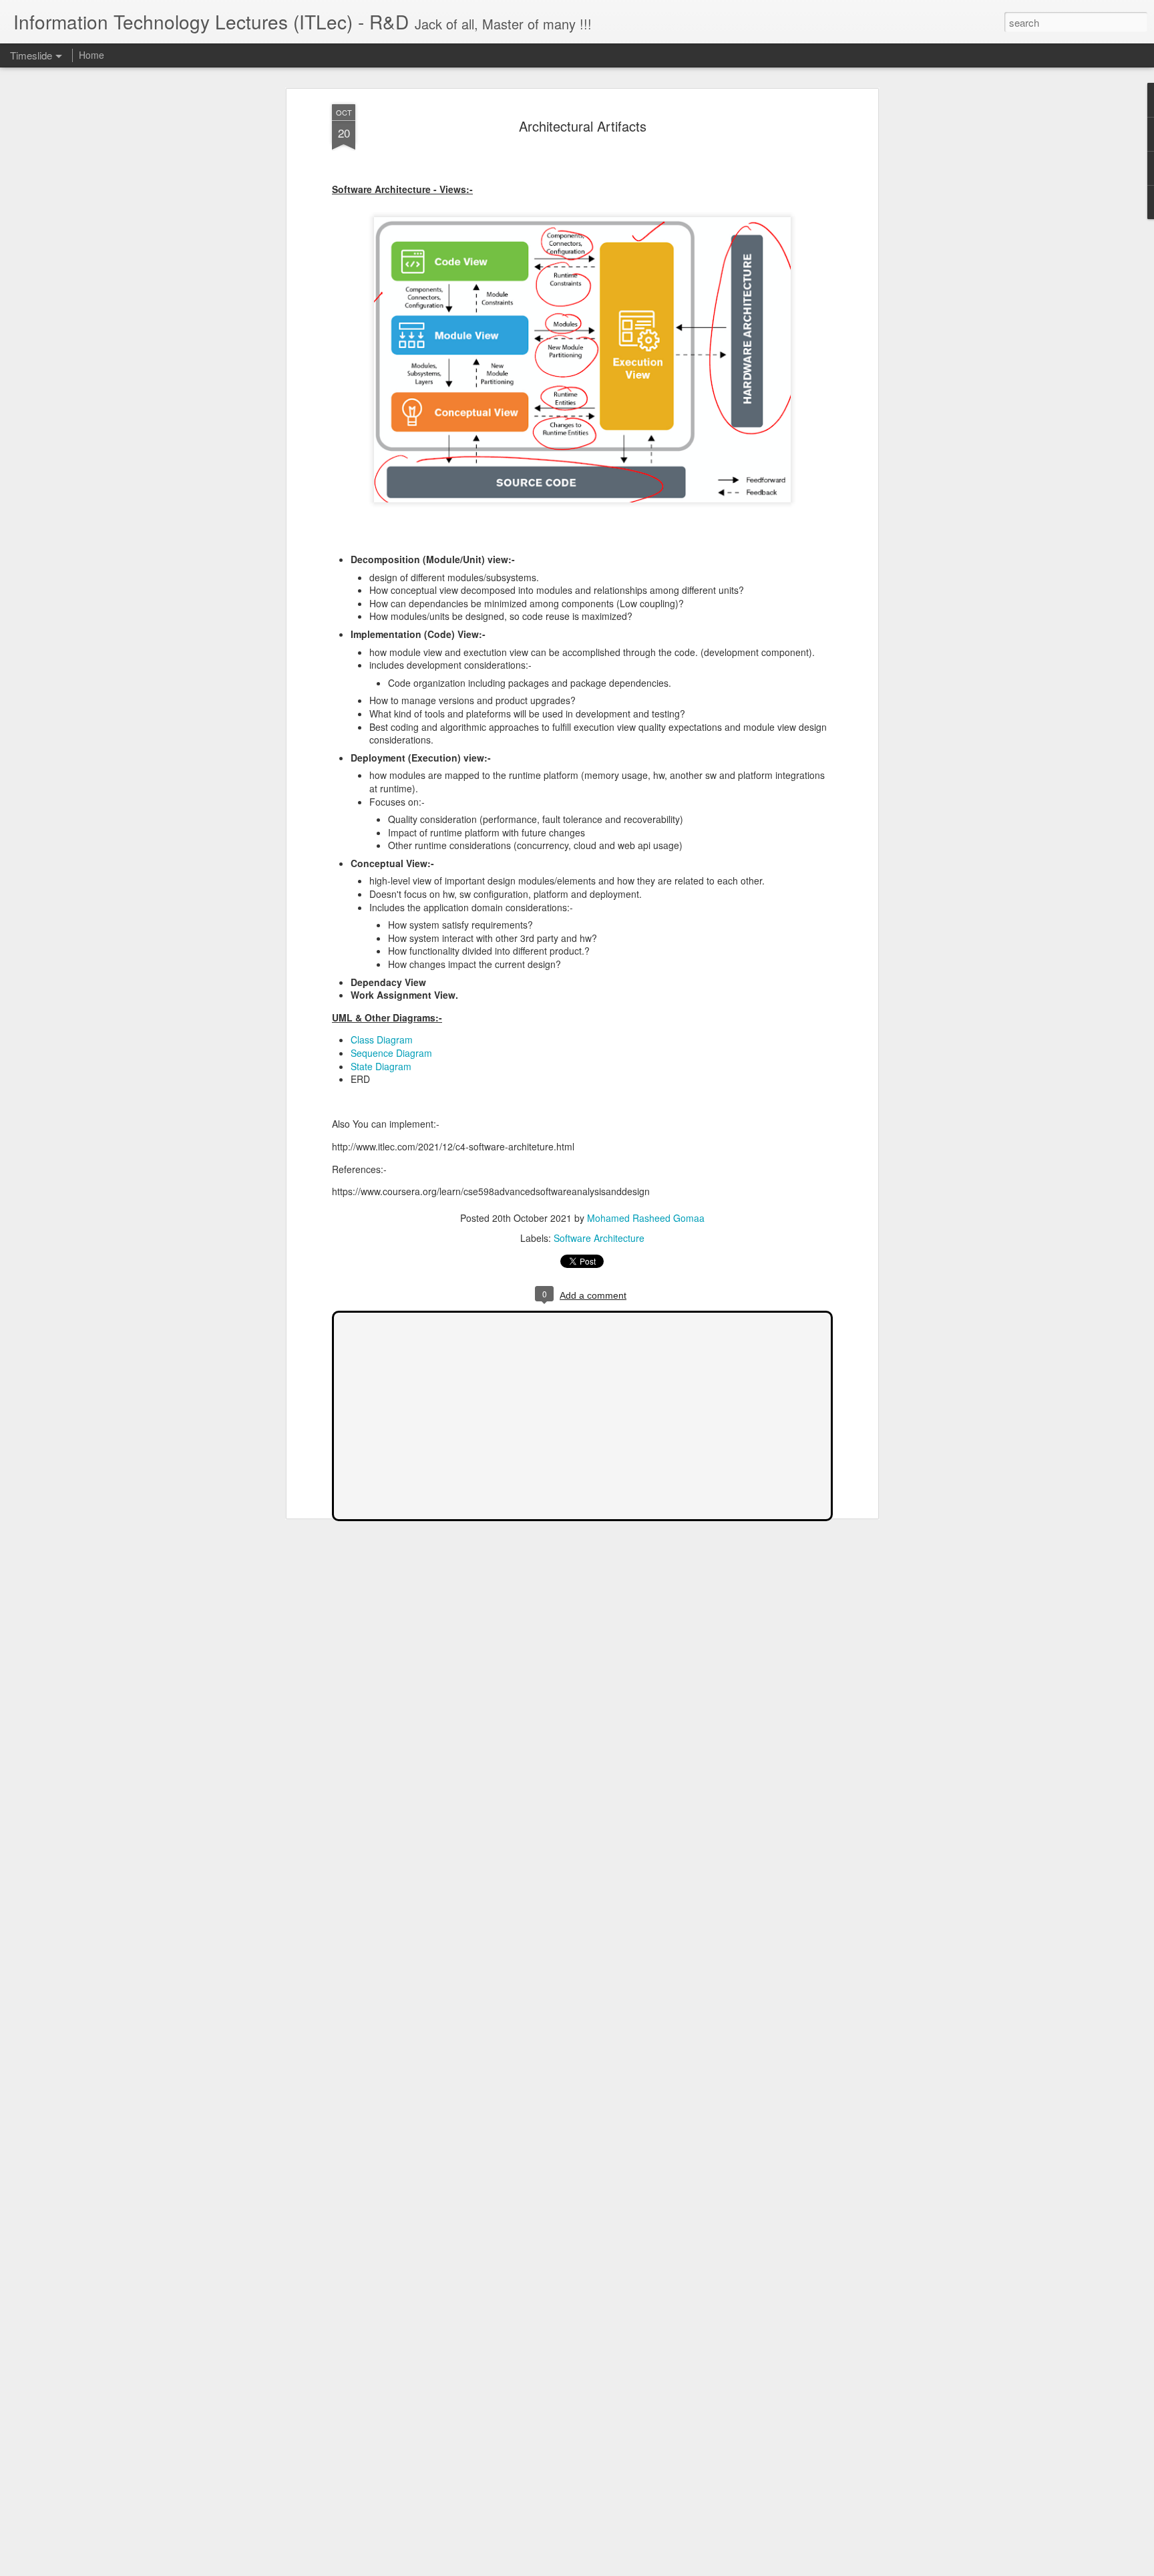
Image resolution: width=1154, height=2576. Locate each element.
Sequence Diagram (391, 1053)
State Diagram (381, 1066)
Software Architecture (599, 1238)
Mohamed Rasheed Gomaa (646, 1218)
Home (91, 55)
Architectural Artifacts (583, 126)
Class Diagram (382, 1039)
